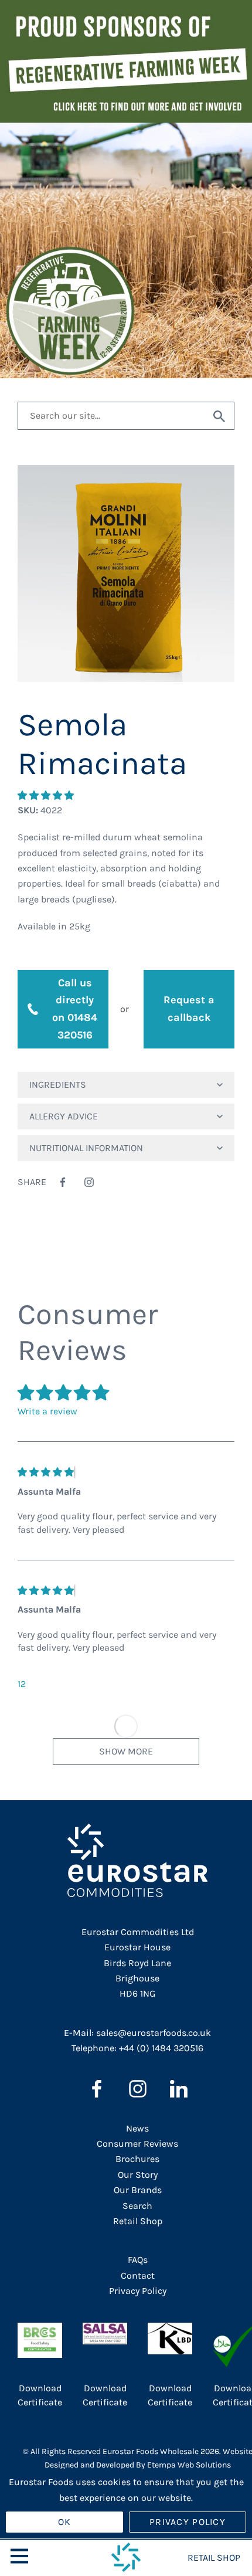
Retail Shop (138, 2221)
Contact (138, 2275)
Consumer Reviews (137, 2144)
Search (137, 2206)
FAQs (138, 2260)
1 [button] (19, 1684)
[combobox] (111, 416)
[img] (46, 1472)
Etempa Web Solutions (189, 2465)
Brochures (137, 2159)
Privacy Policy (138, 2291)
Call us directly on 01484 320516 (75, 1009)
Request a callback (189, 1009)
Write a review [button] (47, 1411)
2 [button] (23, 1684)
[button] (47, 795)
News (137, 2128)
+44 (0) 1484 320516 (161, 2048)
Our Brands (138, 2190)
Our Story (138, 2175)
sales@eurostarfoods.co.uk (154, 2033)
